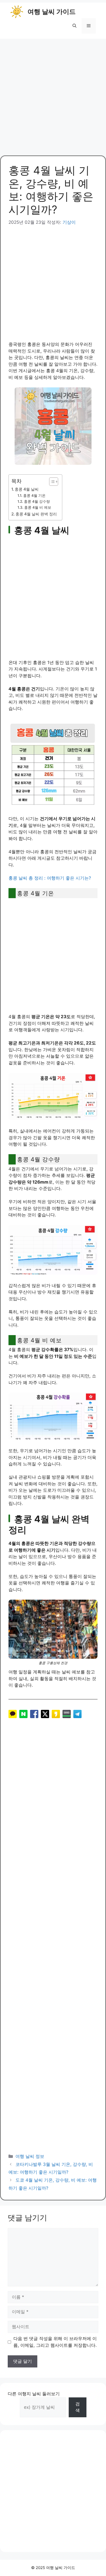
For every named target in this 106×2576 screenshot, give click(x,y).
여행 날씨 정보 (30, 2156)
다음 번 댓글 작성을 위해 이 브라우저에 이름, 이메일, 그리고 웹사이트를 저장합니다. (55, 2342)
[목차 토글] (51, 482)
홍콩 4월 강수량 (37, 501)
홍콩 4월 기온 (34, 496)
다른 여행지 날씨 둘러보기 (34, 2394)
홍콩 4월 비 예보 (38, 507)
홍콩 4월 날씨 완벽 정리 (36, 514)
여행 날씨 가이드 (52, 12)
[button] (74, 26)
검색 (78, 2407)
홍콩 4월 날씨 (27, 489)
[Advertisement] (53, 94)
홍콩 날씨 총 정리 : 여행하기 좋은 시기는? (50, 878)
